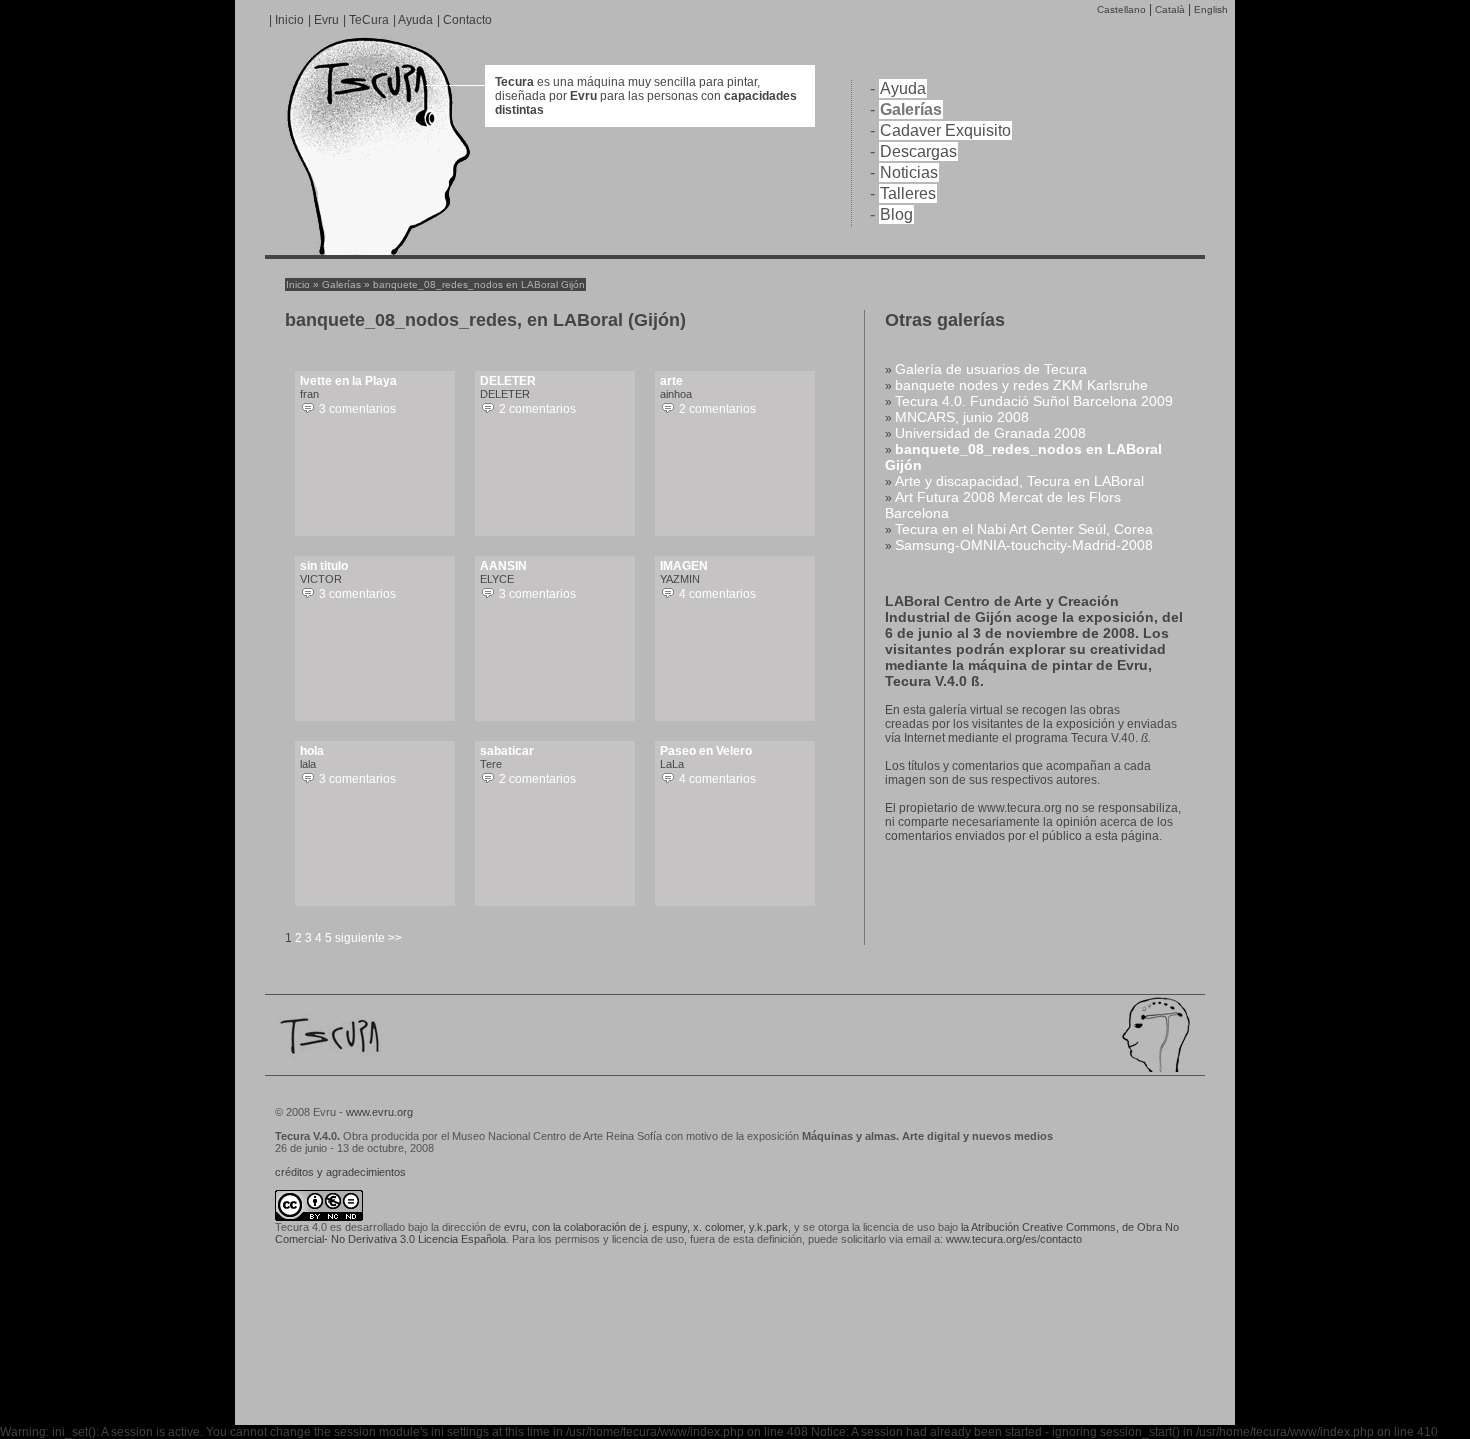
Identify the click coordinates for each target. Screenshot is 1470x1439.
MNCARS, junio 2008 (962, 417)
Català (1170, 9)
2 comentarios (537, 409)
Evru (326, 20)
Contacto (467, 20)
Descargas (918, 151)
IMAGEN (684, 566)
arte (671, 381)
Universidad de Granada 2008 (990, 433)
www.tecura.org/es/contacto (1014, 1239)
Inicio (289, 20)
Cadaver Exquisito (945, 130)
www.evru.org (378, 1112)
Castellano (1121, 9)
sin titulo (324, 566)
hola (312, 751)
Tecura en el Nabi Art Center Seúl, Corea (1024, 529)
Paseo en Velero (706, 751)
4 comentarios (717, 594)
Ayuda (415, 20)
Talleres (908, 193)
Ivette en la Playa (348, 381)
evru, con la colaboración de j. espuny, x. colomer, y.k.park (646, 1227)
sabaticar (507, 751)
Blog (896, 214)
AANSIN (503, 566)
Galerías (911, 109)
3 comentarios (357, 409)
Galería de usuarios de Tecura (991, 369)
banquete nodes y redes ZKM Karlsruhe (1021, 385)
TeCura (369, 20)
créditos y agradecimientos (340, 1172)
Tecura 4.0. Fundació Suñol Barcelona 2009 (1034, 401)
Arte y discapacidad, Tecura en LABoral (1019, 481)
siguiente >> (368, 938)
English (1211, 9)
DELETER (508, 381)
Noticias (909, 172)
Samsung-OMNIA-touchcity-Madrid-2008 (1024, 545)
